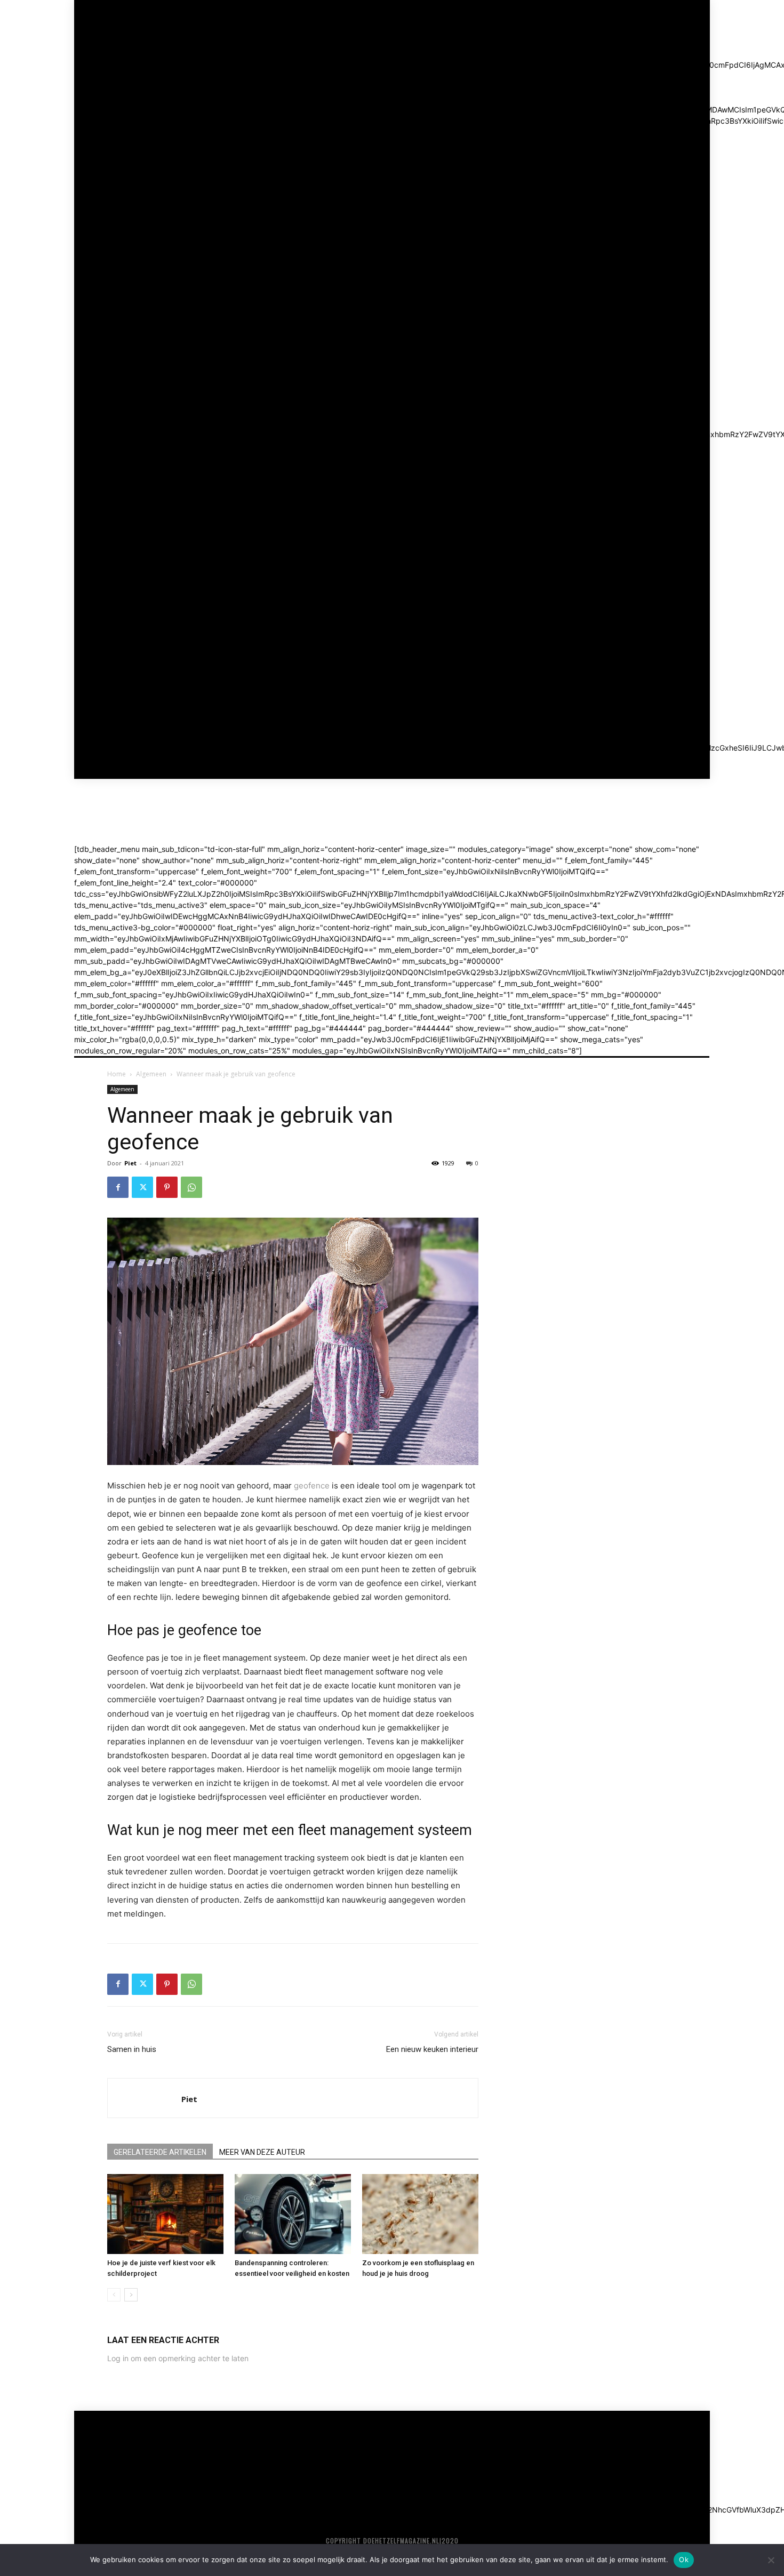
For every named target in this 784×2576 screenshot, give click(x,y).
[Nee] (771, 2560)
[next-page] (131, 2295)
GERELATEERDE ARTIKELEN (160, 2152)
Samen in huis (132, 2049)
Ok (684, 2559)
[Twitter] (142, 1187)
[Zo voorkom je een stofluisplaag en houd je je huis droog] (420, 2214)
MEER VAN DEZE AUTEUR (262, 2152)
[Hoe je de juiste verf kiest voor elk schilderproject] (165, 2214)
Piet (130, 1163)
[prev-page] (114, 2295)
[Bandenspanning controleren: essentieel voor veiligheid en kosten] (293, 2214)
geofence (312, 1486)
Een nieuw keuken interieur (432, 2049)
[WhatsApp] (191, 1187)
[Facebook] (118, 1187)
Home (117, 1074)
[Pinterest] (167, 1187)
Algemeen (151, 1074)
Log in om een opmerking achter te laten (178, 2358)
